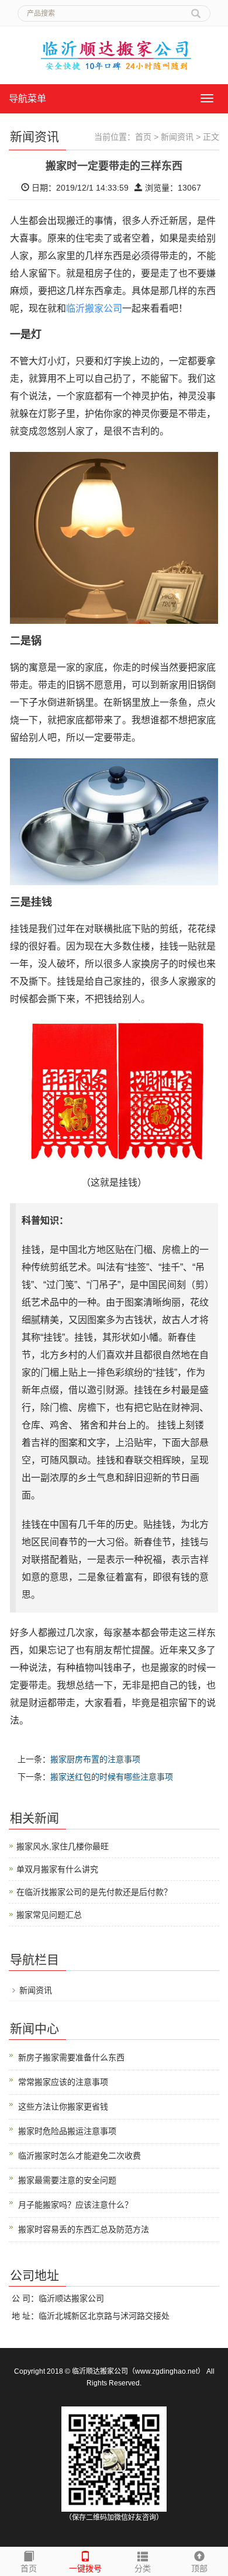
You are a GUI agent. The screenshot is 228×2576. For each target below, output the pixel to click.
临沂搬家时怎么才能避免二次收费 (80, 2156)
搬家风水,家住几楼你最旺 (63, 1846)
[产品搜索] (196, 9)
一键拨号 (85, 2568)
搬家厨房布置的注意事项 (95, 1759)
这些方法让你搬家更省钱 (63, 2107)
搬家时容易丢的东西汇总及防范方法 (84, 2229)
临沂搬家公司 (94, 308)
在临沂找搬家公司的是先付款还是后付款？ (94, 1892)
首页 (143, 137)
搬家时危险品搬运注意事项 (67, 2131)
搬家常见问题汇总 (49, 1915)
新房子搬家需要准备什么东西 (71, 2057)
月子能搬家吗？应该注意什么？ (75, 2205)
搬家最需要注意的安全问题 (67, 2180)
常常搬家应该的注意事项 (63, 2082)
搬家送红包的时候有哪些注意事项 (112, 1777)
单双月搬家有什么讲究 (57, 1869)
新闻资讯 (177, 137)
